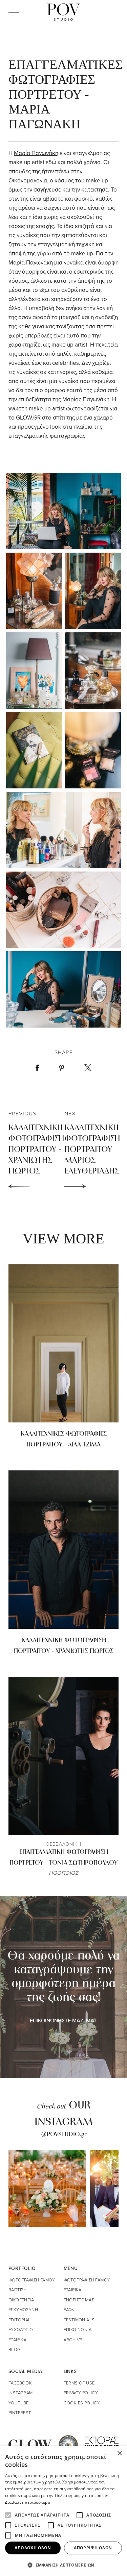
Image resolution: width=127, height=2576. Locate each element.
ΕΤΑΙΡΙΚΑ (17, 2340)
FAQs (69, 2309)
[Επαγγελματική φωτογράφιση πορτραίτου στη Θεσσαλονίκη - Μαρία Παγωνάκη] (63, 510)
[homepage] (63, 12)
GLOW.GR (28, 418)
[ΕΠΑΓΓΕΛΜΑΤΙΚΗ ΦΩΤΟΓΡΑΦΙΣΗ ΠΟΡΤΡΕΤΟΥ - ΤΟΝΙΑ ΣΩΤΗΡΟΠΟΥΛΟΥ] (63, 1756)
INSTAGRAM (21, 2393)
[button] (63, 2565)
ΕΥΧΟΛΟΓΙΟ (21, 2329)
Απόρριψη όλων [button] (93, 2548)
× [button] (119, 2454)
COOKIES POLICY (82, 2403)
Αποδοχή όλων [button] (33, 2548)
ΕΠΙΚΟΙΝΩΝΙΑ (78, 2329)
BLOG (15, 2349)
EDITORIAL (20, 2320)
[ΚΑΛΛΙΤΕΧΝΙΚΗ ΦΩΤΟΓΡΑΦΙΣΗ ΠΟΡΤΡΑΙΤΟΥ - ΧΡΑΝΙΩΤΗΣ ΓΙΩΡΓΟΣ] (63, 1550)
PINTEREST (20, 2413)
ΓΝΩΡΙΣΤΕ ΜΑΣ (79, 2300)
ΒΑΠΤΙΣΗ (18, 2290)
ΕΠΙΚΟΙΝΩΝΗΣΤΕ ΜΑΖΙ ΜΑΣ (63, 2020)
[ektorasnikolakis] (102, 2444)
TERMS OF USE (79, 2383)
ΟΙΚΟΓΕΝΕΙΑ (21, 2300)
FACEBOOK (20, 2383)
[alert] (63, 2511)
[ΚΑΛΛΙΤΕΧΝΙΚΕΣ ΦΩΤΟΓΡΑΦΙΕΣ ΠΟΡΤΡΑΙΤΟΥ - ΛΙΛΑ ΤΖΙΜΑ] (63, 1344)
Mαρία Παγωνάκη (36, 153)
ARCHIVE (73, 2340)
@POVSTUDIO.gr (64, 2135)
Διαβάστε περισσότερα (28, 2502)
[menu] (14, 12)
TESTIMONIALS (79, 2320)
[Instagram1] (47, 2188)
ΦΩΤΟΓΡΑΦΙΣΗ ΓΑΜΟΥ (32, 2280)
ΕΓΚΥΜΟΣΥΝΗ (23, 2309)
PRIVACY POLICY (81, 2393)
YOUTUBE (19, 2403)
